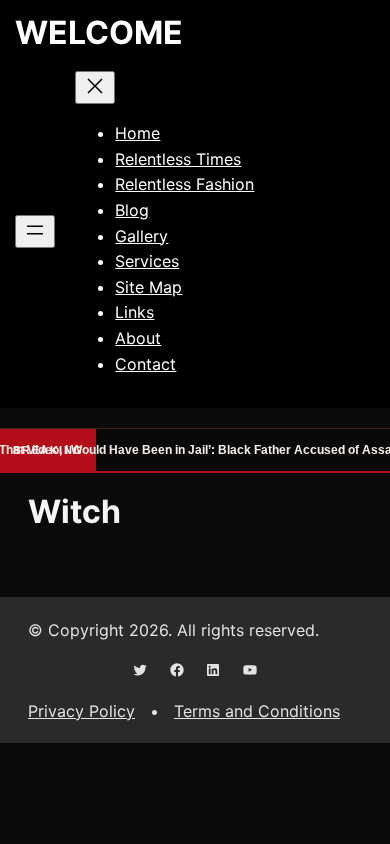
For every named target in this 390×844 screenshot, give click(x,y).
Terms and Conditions (257, 711)
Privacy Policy (81, 711)
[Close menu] (95, 87)
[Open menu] (35, 231)
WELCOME (99, 32)
